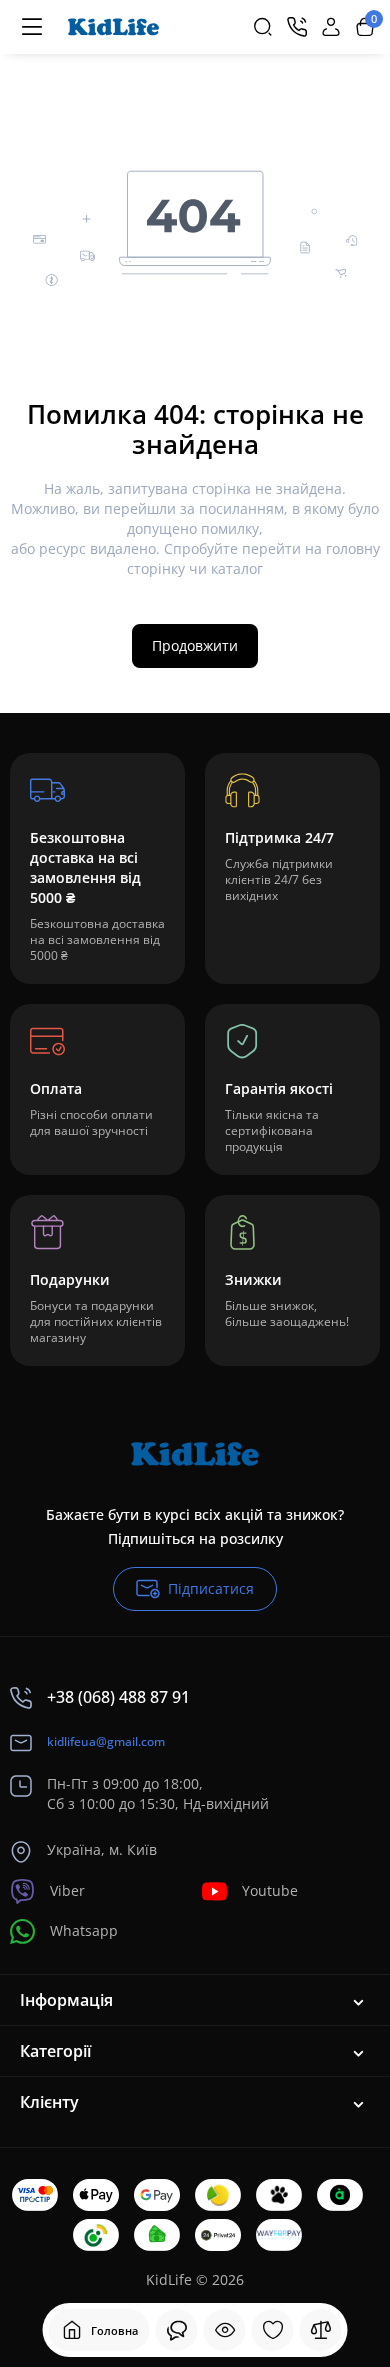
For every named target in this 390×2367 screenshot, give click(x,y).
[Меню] (32, 27)
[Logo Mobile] (113, 27)
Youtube (270, 1890)
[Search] (263, 27)
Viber (67, 1890)
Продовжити (195, 645)
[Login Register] (331, 27)
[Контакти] (297, 27)
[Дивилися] (177, 2330)
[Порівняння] (321, 2330)
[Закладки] (273, 2330)
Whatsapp (84, 1930)
